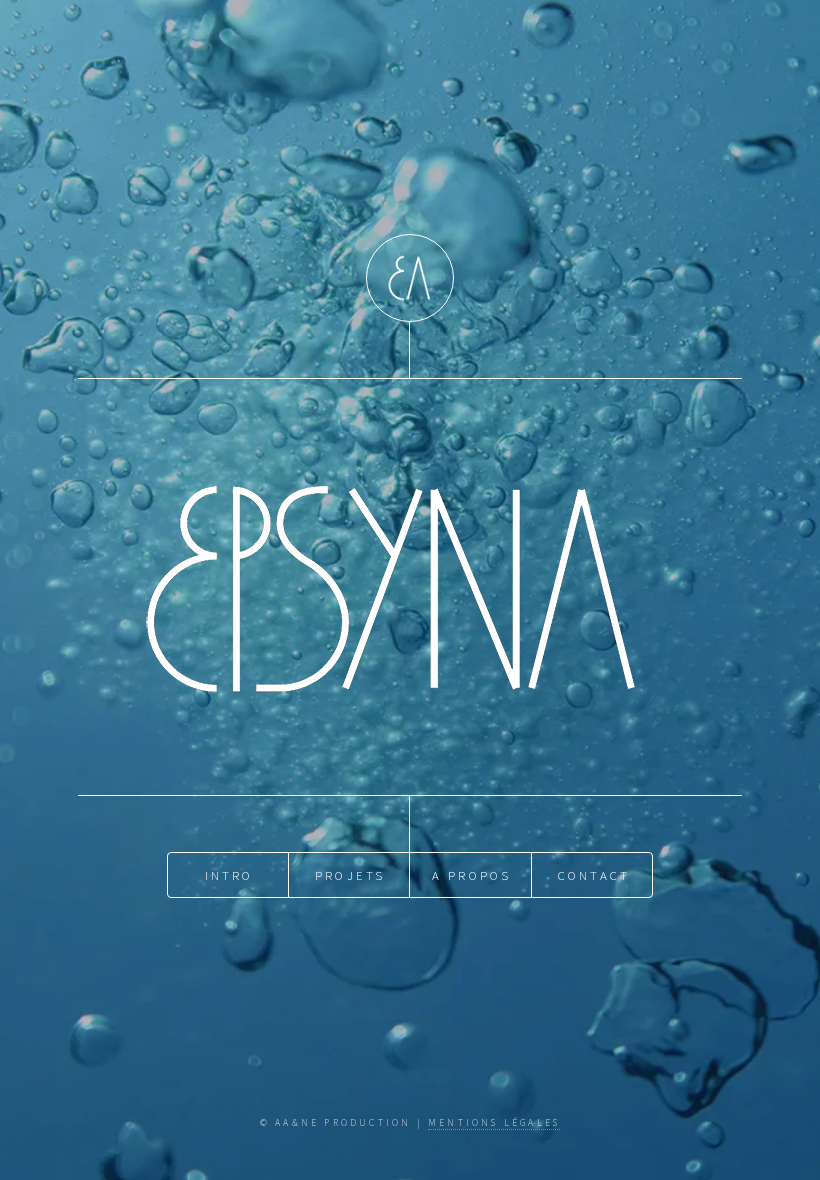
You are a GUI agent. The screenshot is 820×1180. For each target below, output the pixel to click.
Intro (229, 875)
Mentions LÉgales (494, 1123)
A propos (472, 875)
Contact (594, 875)
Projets (350, 875)
